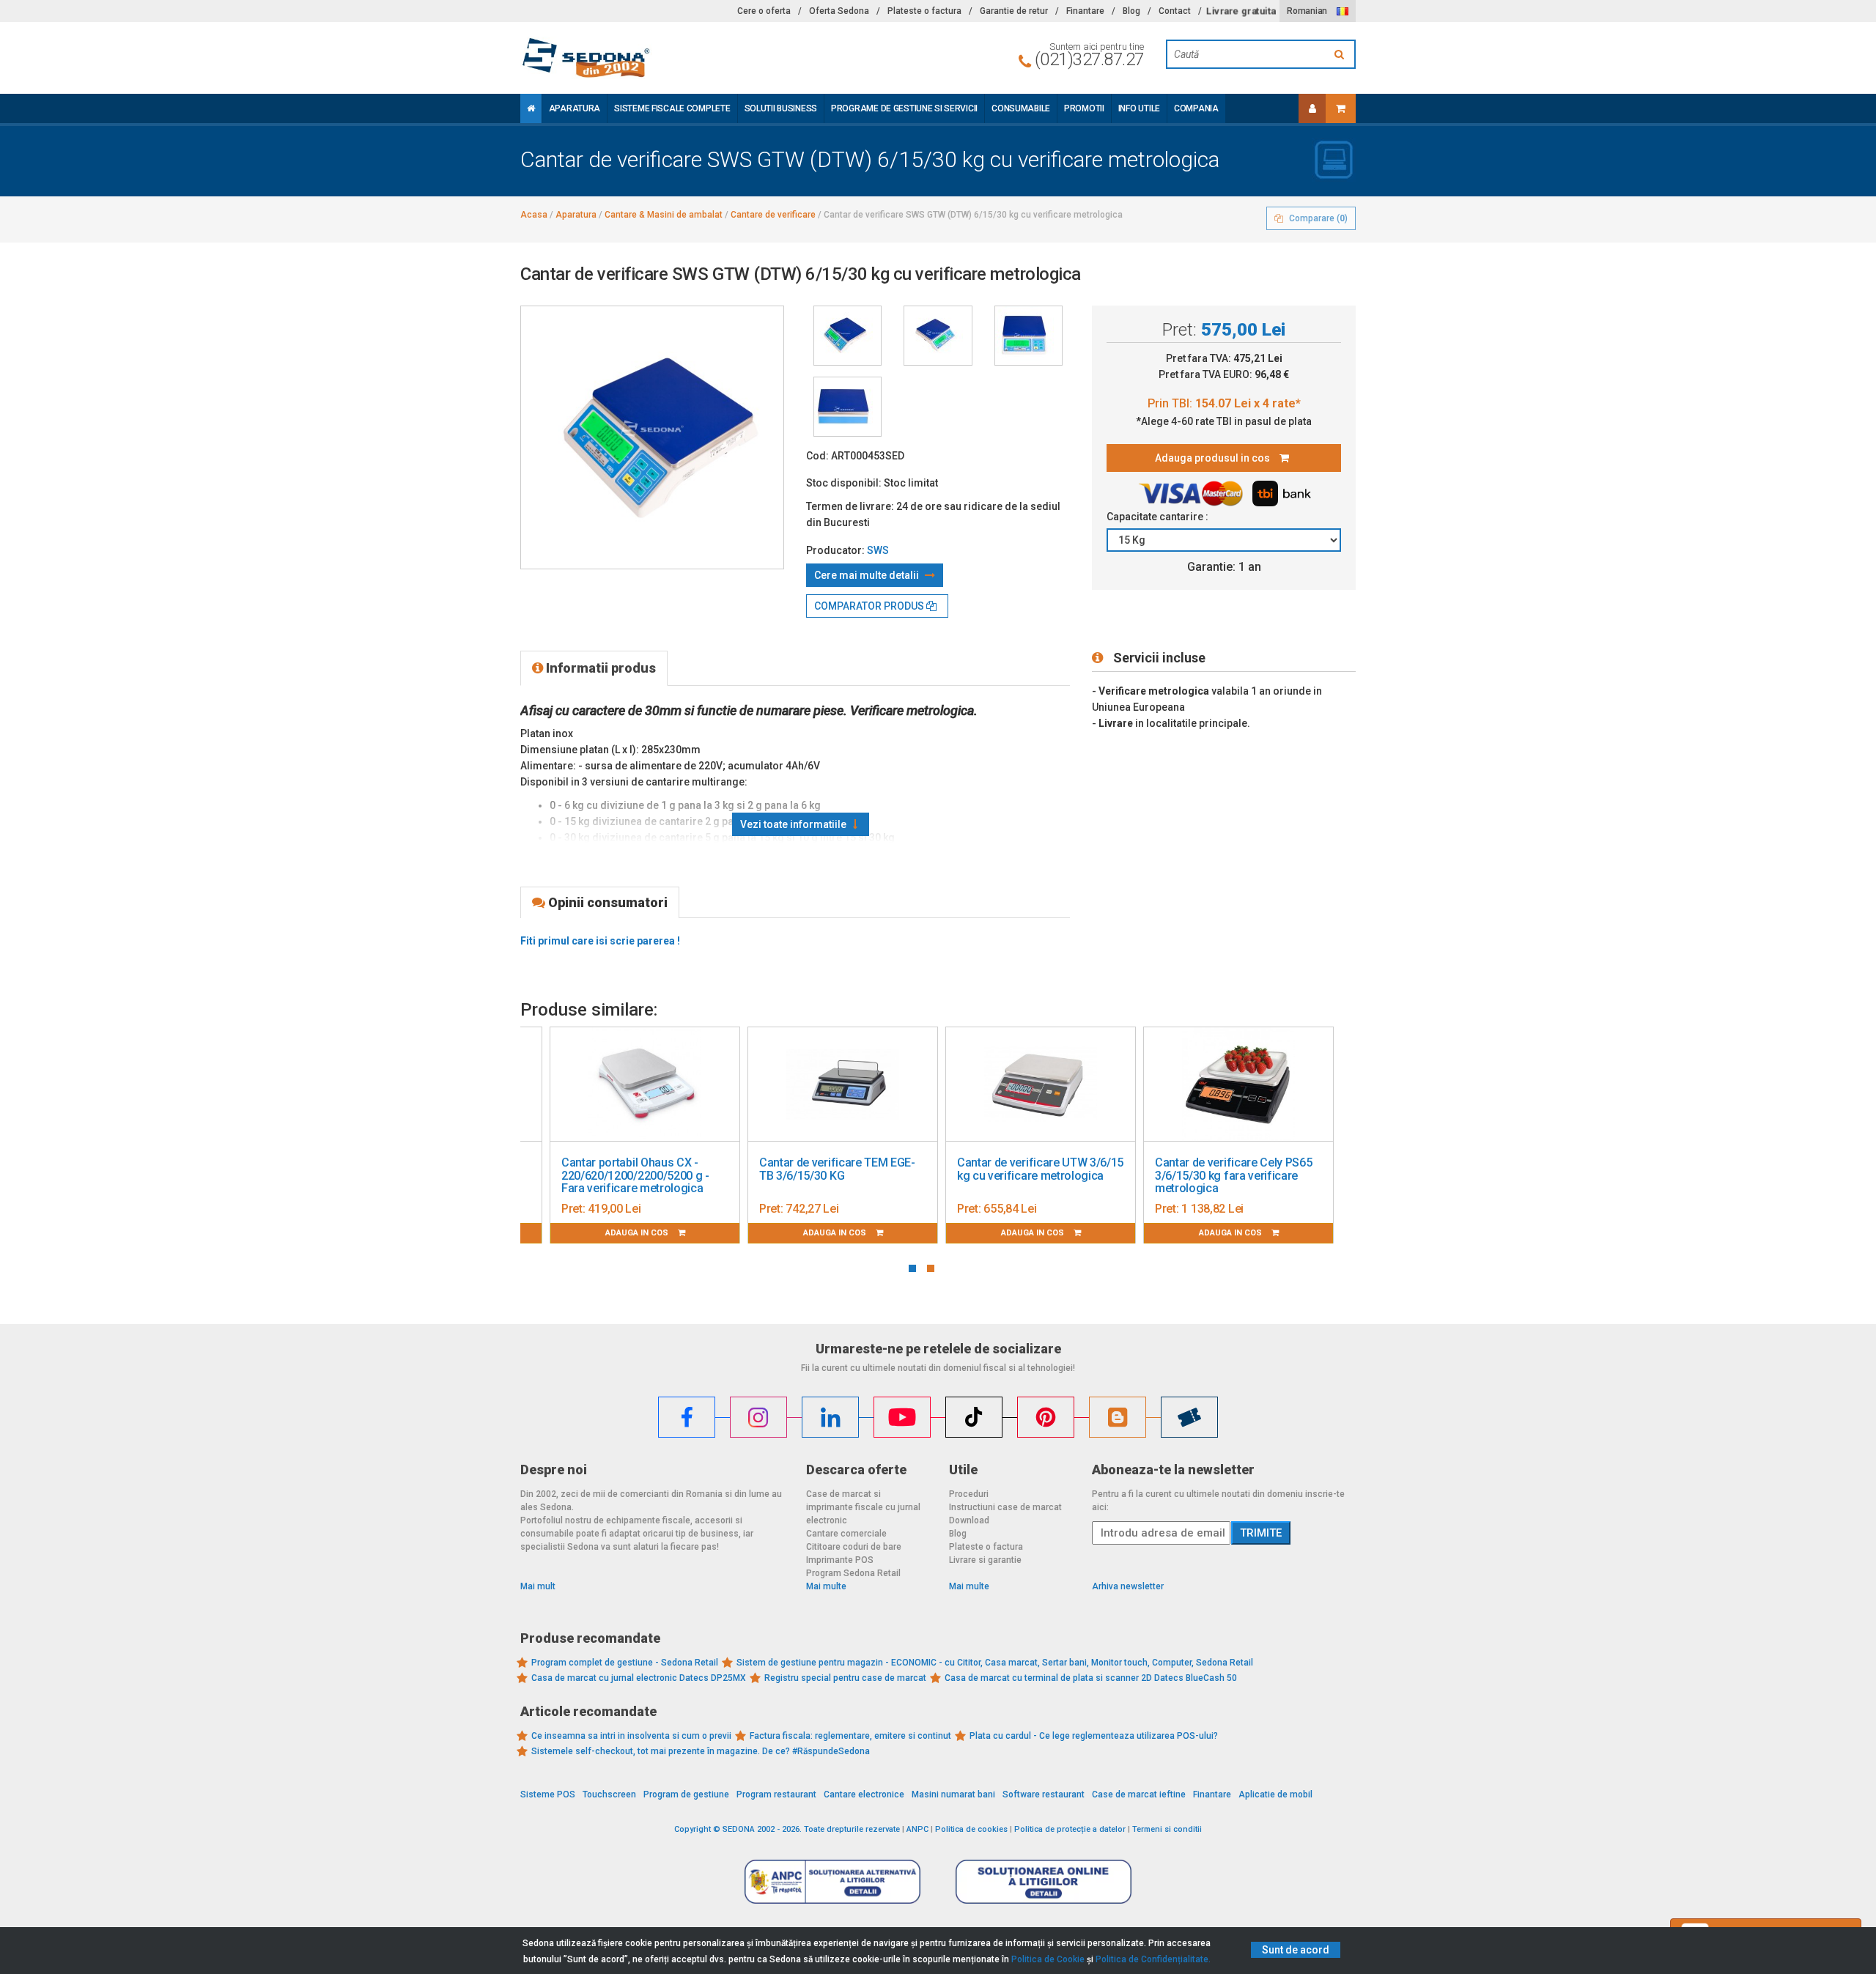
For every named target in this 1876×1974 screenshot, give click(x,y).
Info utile (1139, 108)
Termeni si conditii (1167, 1829)
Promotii (1084, 108)
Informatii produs (599, 668)
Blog (1131, 11)
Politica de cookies (971, 1829)
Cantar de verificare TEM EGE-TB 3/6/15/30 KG (837, 1169)
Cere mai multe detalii (868, 575)
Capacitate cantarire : (1159, 517)
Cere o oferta (764, 11)
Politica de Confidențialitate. (1153, 1959)
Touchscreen (609, 1794)
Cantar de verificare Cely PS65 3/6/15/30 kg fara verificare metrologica (1233, 1175)
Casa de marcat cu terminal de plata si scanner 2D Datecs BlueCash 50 (1091, 1678)
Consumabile (1021, 108)
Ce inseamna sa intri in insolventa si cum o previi (631, 1736)
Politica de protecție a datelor (1070, 1829)
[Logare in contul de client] (1312, 108)
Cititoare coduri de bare (854, 1547)
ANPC (917, 1829)
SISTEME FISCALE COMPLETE (672, 108)
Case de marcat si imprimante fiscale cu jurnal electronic (863, 1507)
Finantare (1085, 11)
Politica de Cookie (1048, 1959)
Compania (1196, 108)
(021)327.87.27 (1089, 59)
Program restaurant (776, 1794)
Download (969, 1520)
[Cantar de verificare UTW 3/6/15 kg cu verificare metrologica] (1041, 1084)
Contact (1175, 11)
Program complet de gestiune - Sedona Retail (625, 1663)
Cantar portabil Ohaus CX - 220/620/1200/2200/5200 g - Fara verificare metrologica (635, 1175)
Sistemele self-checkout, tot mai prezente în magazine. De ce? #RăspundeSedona (701, 1751)
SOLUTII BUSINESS (781, 108)
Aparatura (575, 108)
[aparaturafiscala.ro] (652, 58)
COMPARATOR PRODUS (870, 606)
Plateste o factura (924, 11)
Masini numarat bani (953, 1794)
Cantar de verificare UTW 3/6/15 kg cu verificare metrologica (1040, 1169)
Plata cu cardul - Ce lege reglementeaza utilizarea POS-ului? (1094, 1736)
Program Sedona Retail (853, 1573)
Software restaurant (1044, 1794)
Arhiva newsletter (1128, 1586)
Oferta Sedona (839, 11)
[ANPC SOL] (1044, 1881)
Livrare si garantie (985, 1560)
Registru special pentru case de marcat (845, 1678)
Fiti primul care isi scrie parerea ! (600, 941)
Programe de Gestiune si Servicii (904, 108)
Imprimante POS (840, 1560)
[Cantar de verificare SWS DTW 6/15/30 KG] (847, 336)
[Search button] (1341, 54)
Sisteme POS (548, 1794)
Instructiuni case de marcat (1005, 1507)
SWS (878, 550)
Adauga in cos (638, 1233)
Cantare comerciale (846, 1534)
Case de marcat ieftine (1139, 1794)
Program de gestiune (686, 1794)
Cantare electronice (864, 1794)
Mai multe (826, 1586)
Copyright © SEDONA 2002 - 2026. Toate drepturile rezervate (787, 1829)
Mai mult (538, 1586)
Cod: (817, 456)
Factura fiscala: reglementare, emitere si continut (850, 1736)
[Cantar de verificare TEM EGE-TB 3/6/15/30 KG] (843, 1084)
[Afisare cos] (1341, 108)
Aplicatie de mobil (1275, 1794)
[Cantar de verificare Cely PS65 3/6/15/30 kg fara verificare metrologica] (1238, 1084)
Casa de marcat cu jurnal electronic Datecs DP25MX (639, 1678)
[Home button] (531, 108)
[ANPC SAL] (832, 1881)
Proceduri (969, 1494)
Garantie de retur (1014, 11)
